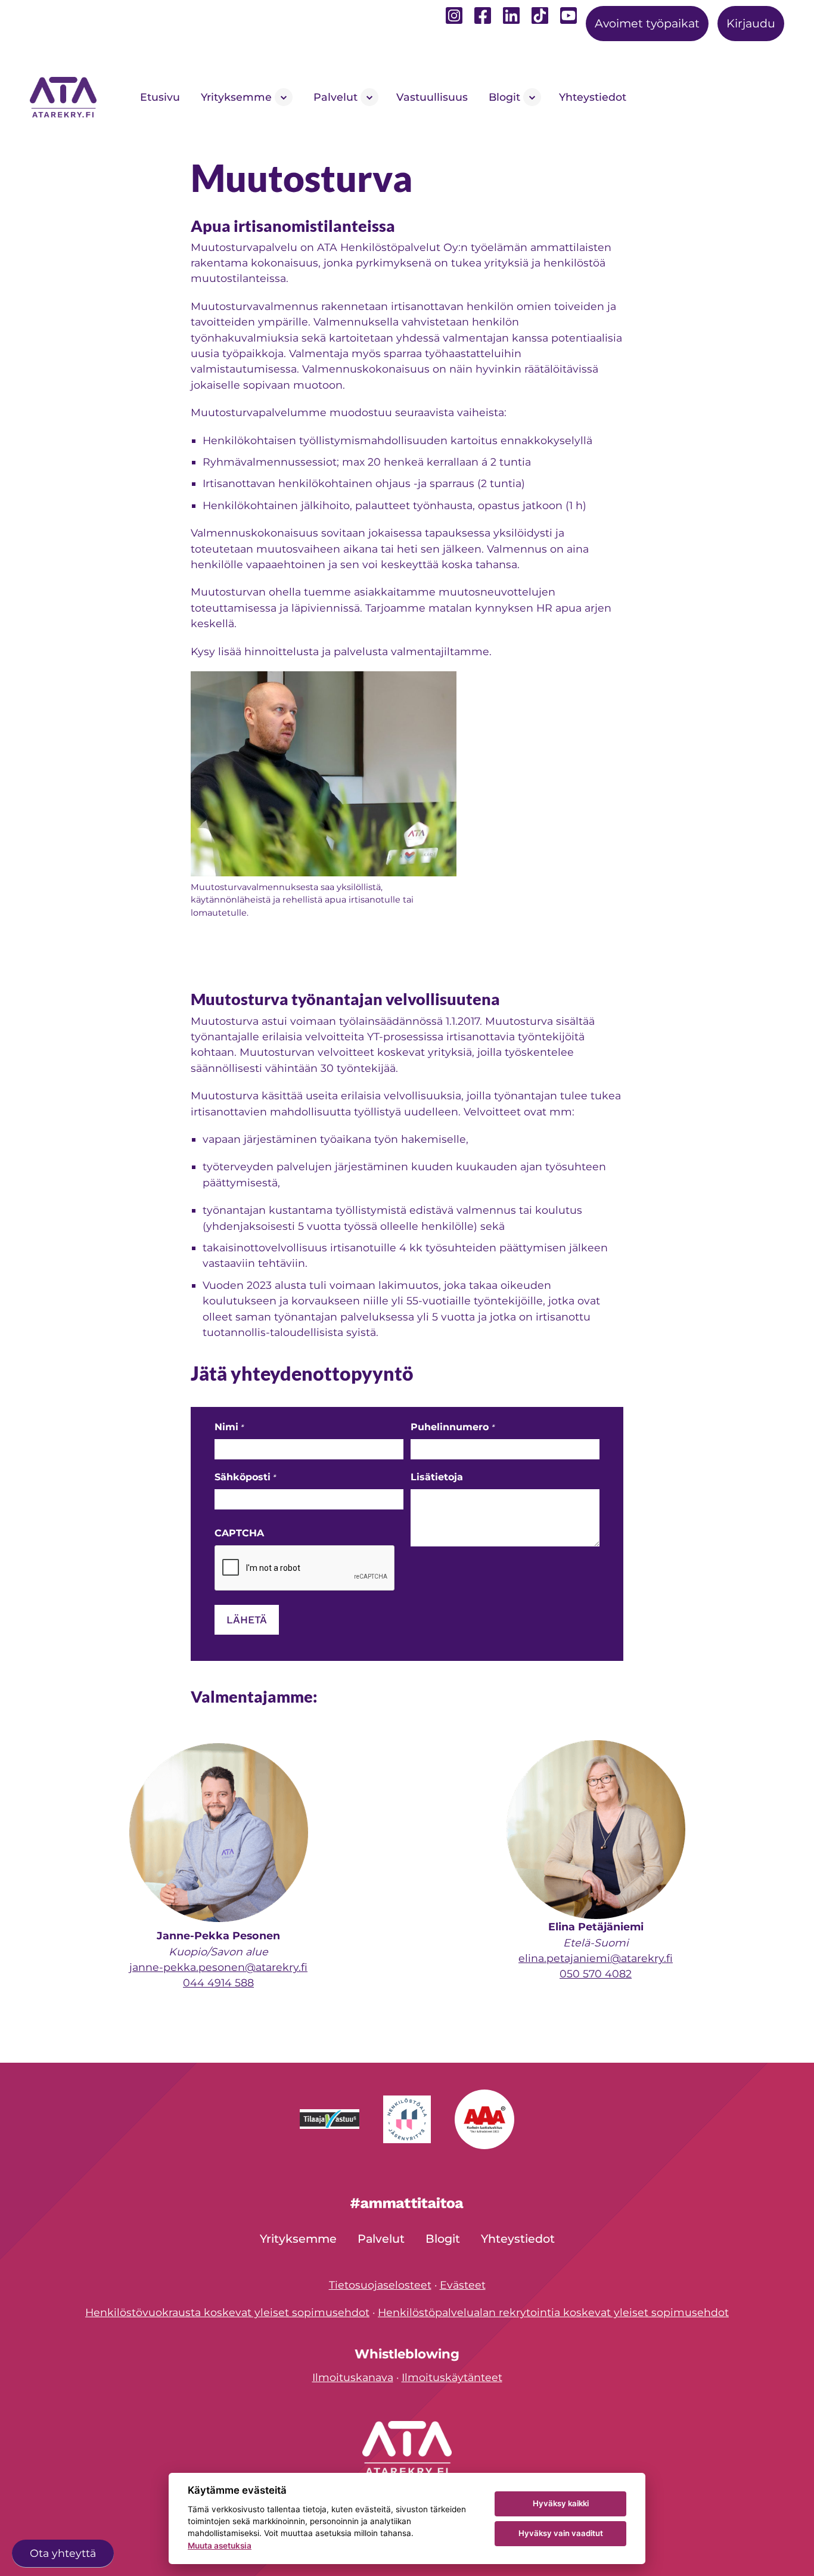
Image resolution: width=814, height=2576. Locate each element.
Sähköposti (245, 1477)
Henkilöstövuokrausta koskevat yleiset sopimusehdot (227, 2312)
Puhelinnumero (452, 1427)
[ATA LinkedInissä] (511, 19)
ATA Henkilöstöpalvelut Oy (66, 97)
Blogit (504, 97)
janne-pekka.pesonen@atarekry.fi (218, 1967)
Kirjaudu (751, 23)
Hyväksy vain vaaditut (561, 2533)
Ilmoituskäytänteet (452, 2377)
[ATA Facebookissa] (483, 19)
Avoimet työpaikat (647, 23)
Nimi (229, 1427)
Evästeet (463, 2285)
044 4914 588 (218, 1983)
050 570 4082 (596, 1974)
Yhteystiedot (593, 97)
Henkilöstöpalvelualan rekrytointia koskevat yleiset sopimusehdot (553, 2312)
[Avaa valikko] (284, 97)
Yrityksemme (236, 97)
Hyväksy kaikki (561, 2503)
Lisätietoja (437, 1477)
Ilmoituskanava (353, 2377)
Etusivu (160, 97)
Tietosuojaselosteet (380, 2285)
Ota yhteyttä (63, 2553)
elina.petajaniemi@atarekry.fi (596, 1958)
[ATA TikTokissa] (540, 16)
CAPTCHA (239, 1533)
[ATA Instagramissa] (454, 19)
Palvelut (335, 97)
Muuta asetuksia (220, 2546)
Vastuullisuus (432, 97)
